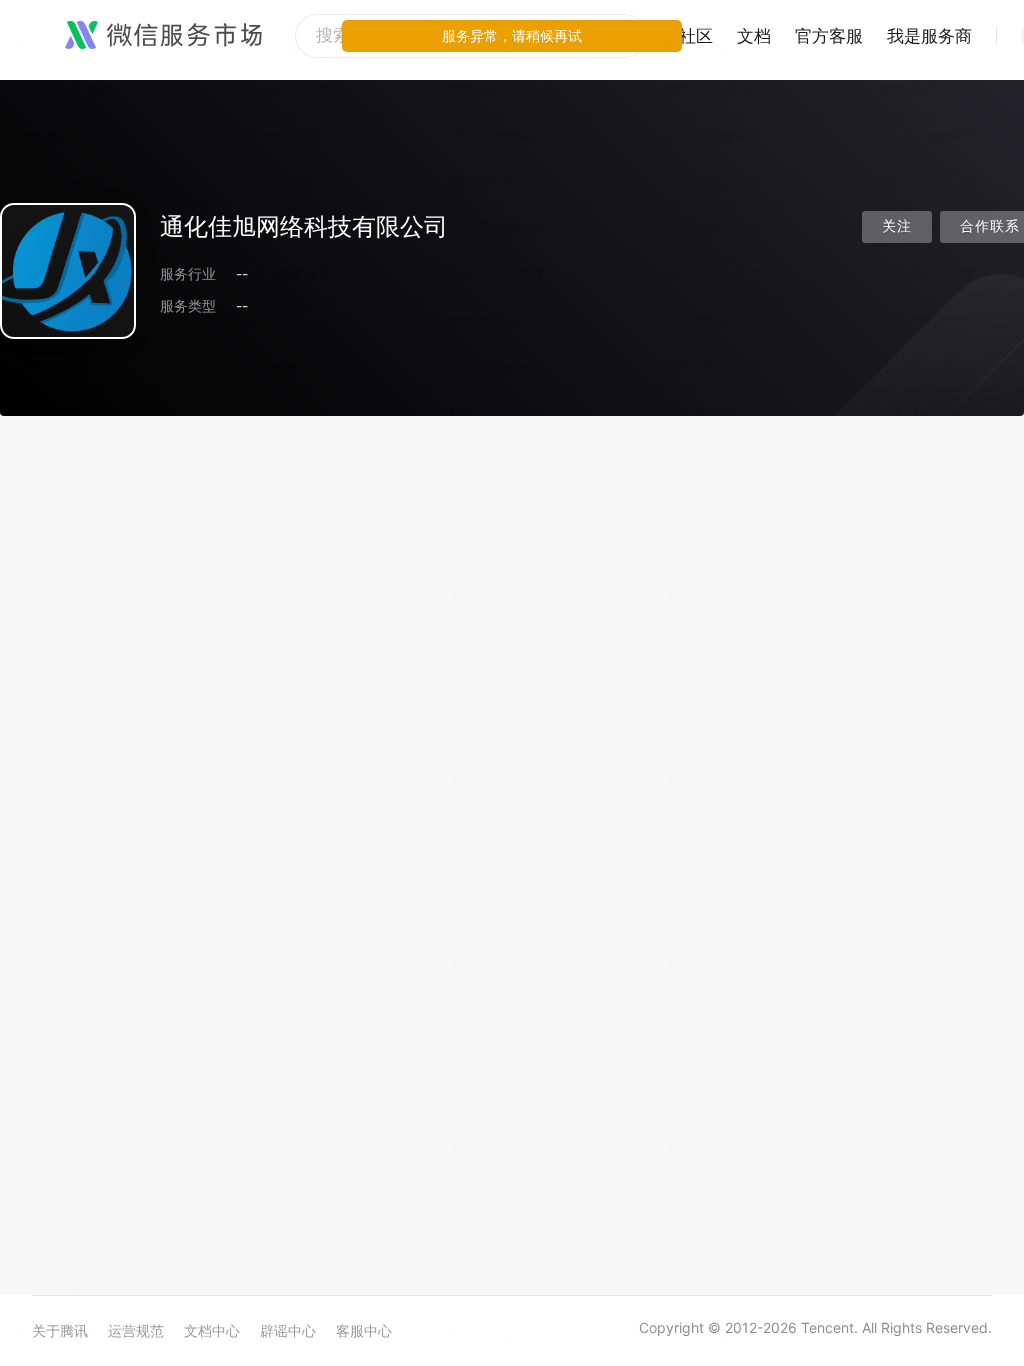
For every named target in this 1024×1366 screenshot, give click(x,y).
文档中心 (212, 1330)
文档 (754, 36)
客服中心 (364, 1330)
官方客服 (829, 36)
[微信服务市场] (163, 36)
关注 (897, 226)
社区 (696, 36)
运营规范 (136, 1330)
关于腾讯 (60, 1330)
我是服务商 (929, 36)
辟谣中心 (288, 1330)
